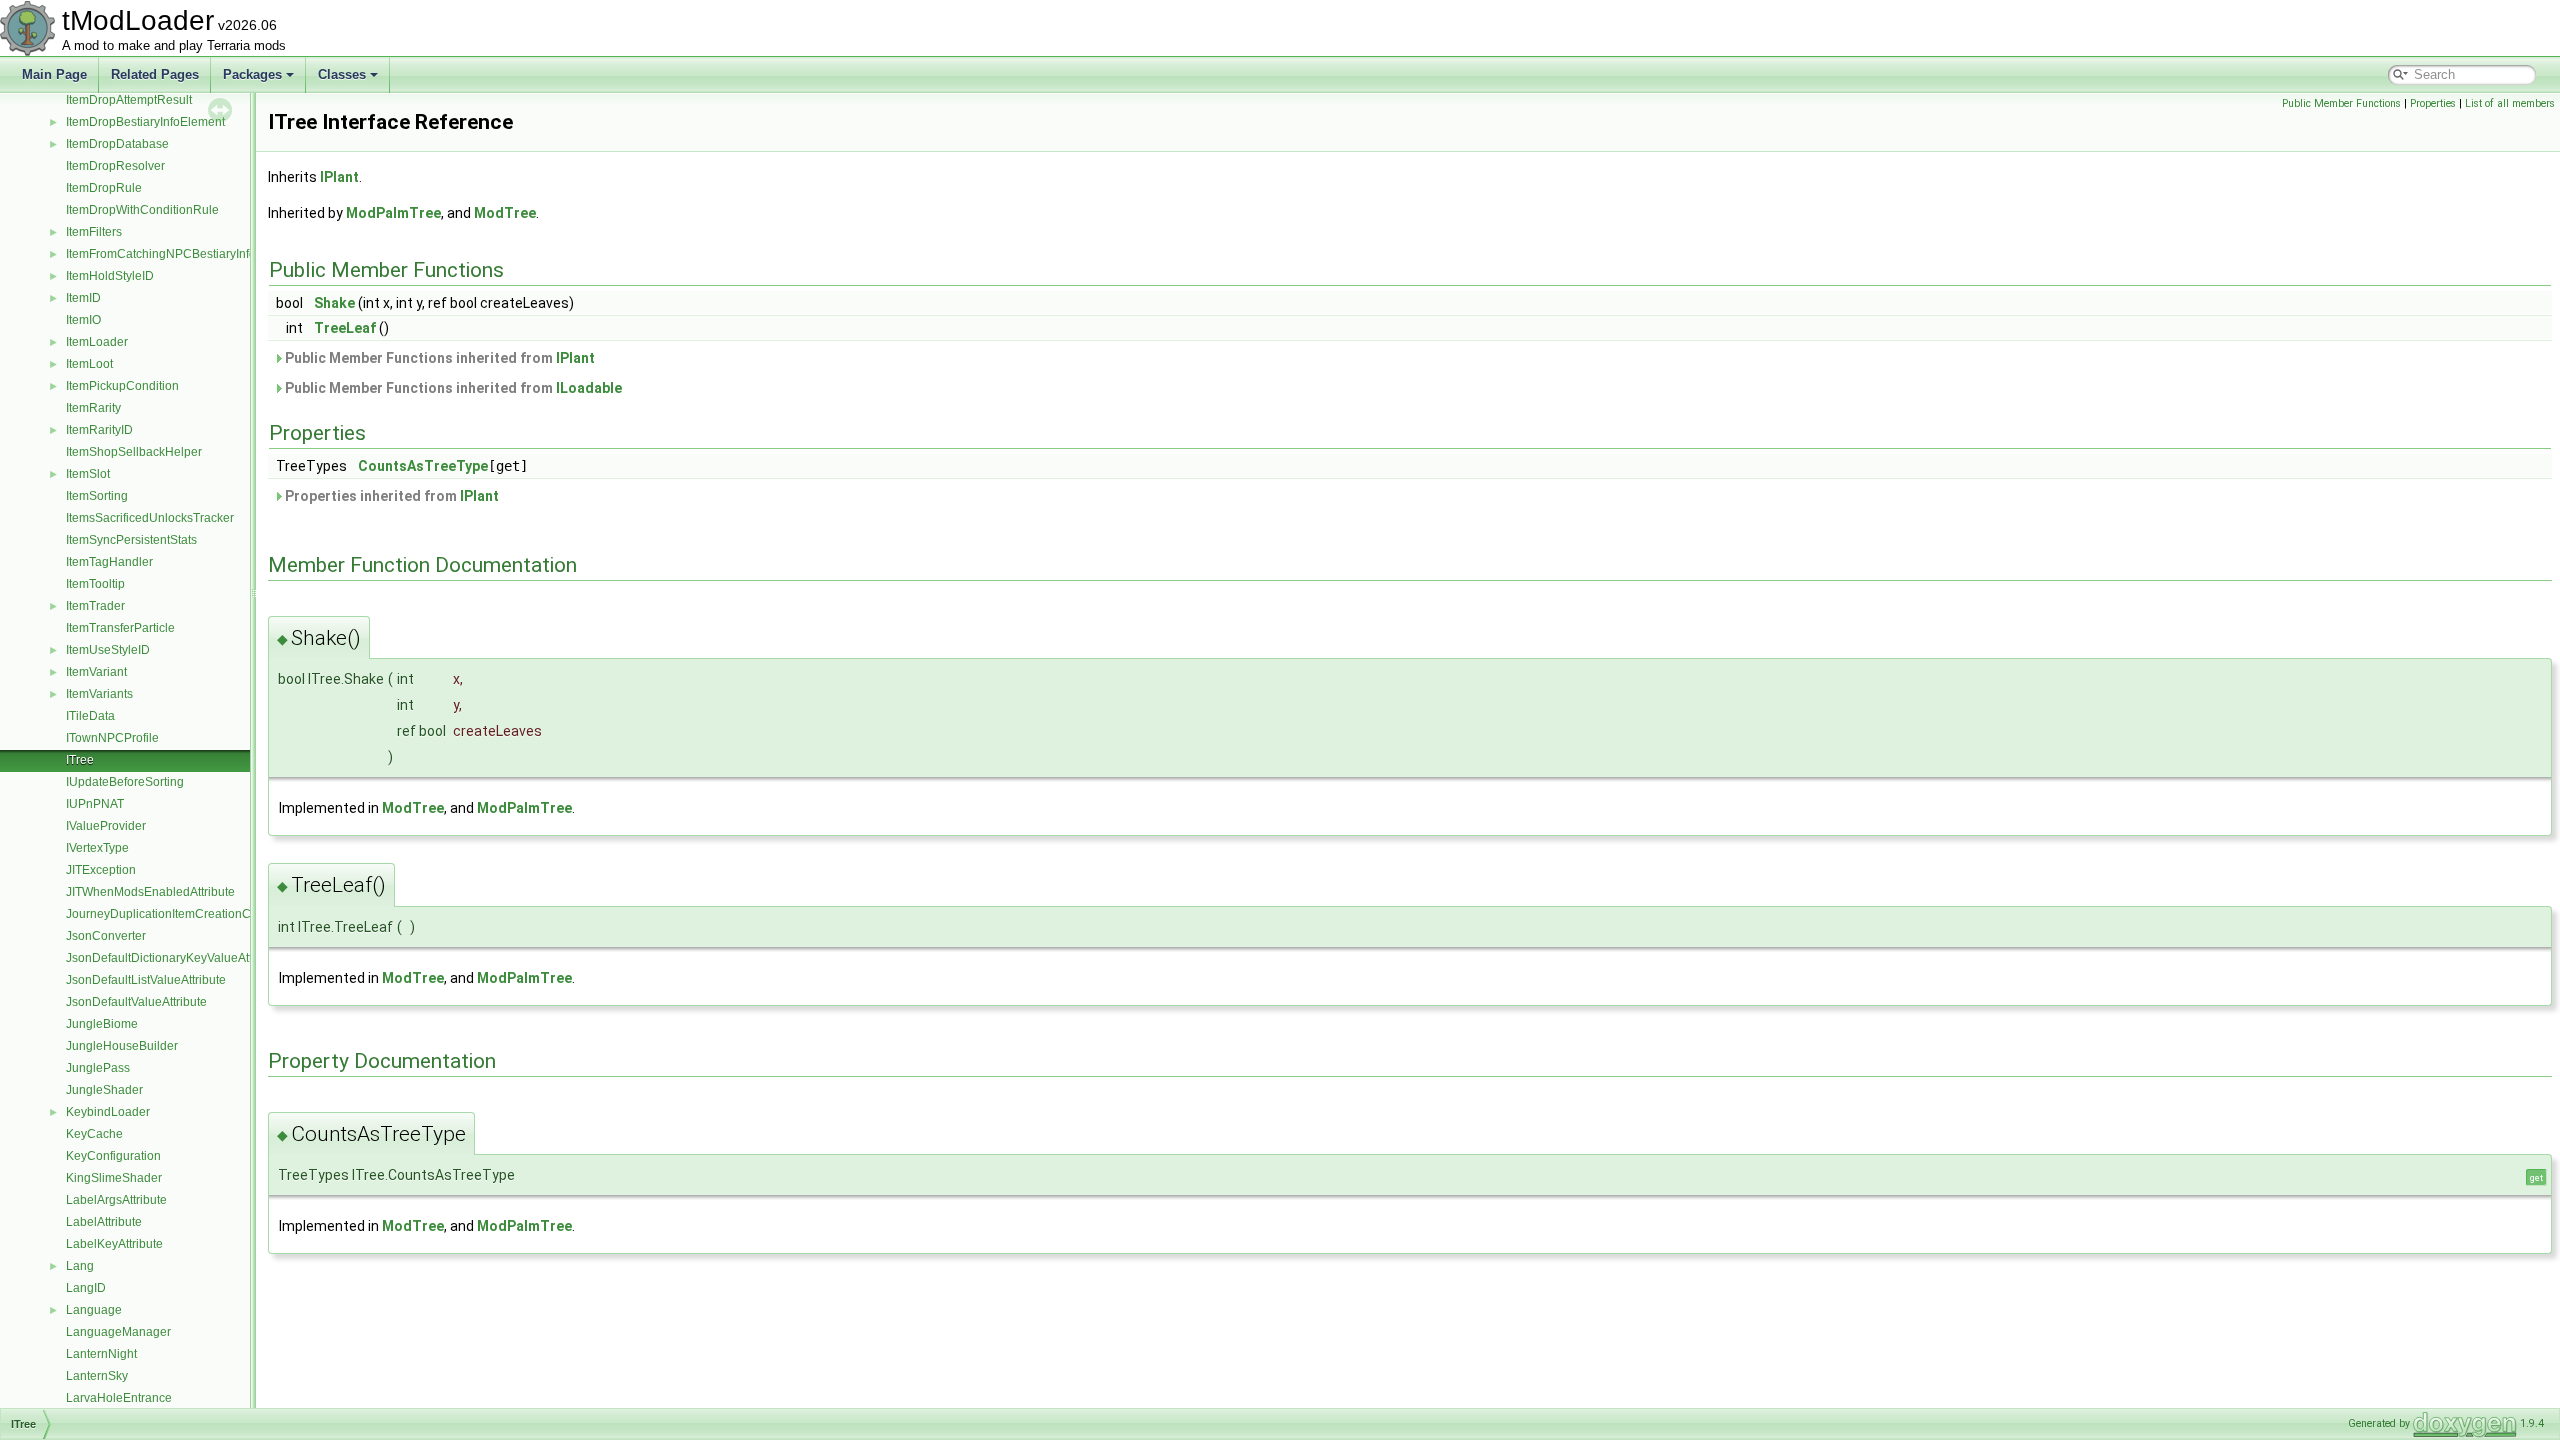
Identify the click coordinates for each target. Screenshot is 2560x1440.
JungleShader (104, 1090)
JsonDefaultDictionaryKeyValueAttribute (174, 958)
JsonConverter (106, 936)
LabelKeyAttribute (114, 1244)
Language (94, 1310)
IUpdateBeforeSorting (125, 782)
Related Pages (155, 74)
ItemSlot (88, 474)
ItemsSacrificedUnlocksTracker (150, 518)
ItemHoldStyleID (110, 276)
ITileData (90, 716)
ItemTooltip (95, 584)
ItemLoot (89, 364)
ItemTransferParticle (120, 628)
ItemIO (83, 320)
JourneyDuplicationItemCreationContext (175, 914)
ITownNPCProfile (112, 738)
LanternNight (101, 1354)
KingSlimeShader (114, 1178)
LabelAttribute (104, 1222)
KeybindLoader (108, 1112)
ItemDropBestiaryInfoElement (145, 122)
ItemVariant (96, 672)
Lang (80, 1266)
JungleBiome (102, 1024)
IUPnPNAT (95, 804)
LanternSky (97, 1376)
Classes (342, 74)
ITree (80, 760)
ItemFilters (94, 232)
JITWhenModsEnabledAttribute (150, 892)
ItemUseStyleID (108, 650)
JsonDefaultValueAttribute (136, 1002)
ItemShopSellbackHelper (134, 452)
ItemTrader (95, 606)
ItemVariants (99, 694)
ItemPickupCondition (122, 386)
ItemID (83, 298)
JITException (101, 870)
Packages (252, 74)
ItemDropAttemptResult (129, 100)
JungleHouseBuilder (122, 1046)
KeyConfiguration (113, 1156)
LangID (86, 1288)
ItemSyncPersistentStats (131, 540)
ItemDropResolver (115, 166)
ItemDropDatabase (117, 144)
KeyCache (94, 1134)
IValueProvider (106, 826)
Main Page (54, 74)
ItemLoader (97, 342)
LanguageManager (118, 1332)
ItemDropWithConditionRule (142, 210)
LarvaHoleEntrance (119, 1398)
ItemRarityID (99, 430)
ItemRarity (93, 408)
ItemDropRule (104, 188)
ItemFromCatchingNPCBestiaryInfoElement (183, 254)
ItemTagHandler (109, 562)
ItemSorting (97, 496)
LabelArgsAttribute (116, 1200)
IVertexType (97, 848)
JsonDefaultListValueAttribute (146, 980)
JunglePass (98, 1068)
